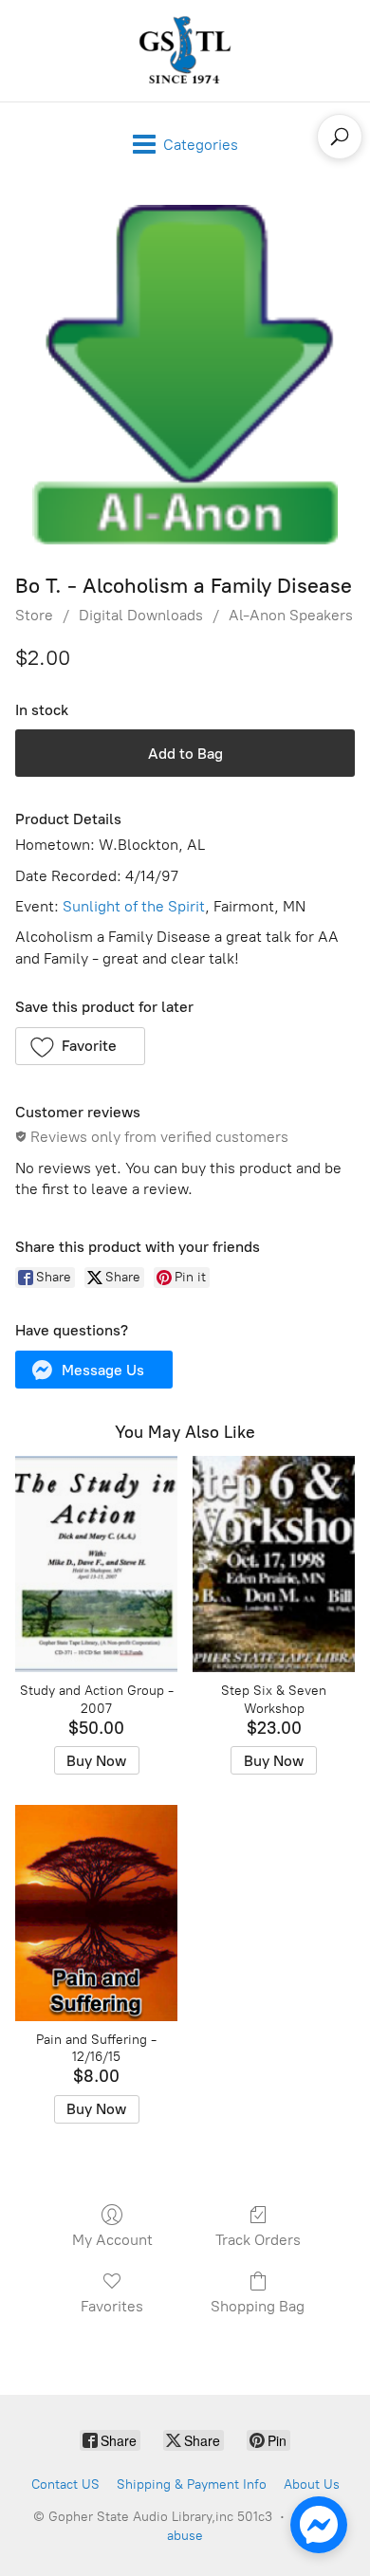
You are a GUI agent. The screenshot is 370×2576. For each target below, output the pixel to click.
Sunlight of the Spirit (134, 906)
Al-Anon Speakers (291, 615)
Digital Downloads (141, 615)
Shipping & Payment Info (192, 2484)
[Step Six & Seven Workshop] (274, 1564)
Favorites (112, 2306)
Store (34, 615)
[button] (80, 1046)
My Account (112, 2240)
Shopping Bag (258, 2306)
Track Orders (258, 2240)
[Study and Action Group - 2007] (96, 1564)
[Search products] (340, 137)
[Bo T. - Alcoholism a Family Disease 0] (185, 375)
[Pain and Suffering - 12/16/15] (96, 1913)
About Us (312, 2484)
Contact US (65, 2484)
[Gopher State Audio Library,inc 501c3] (185, 51)
